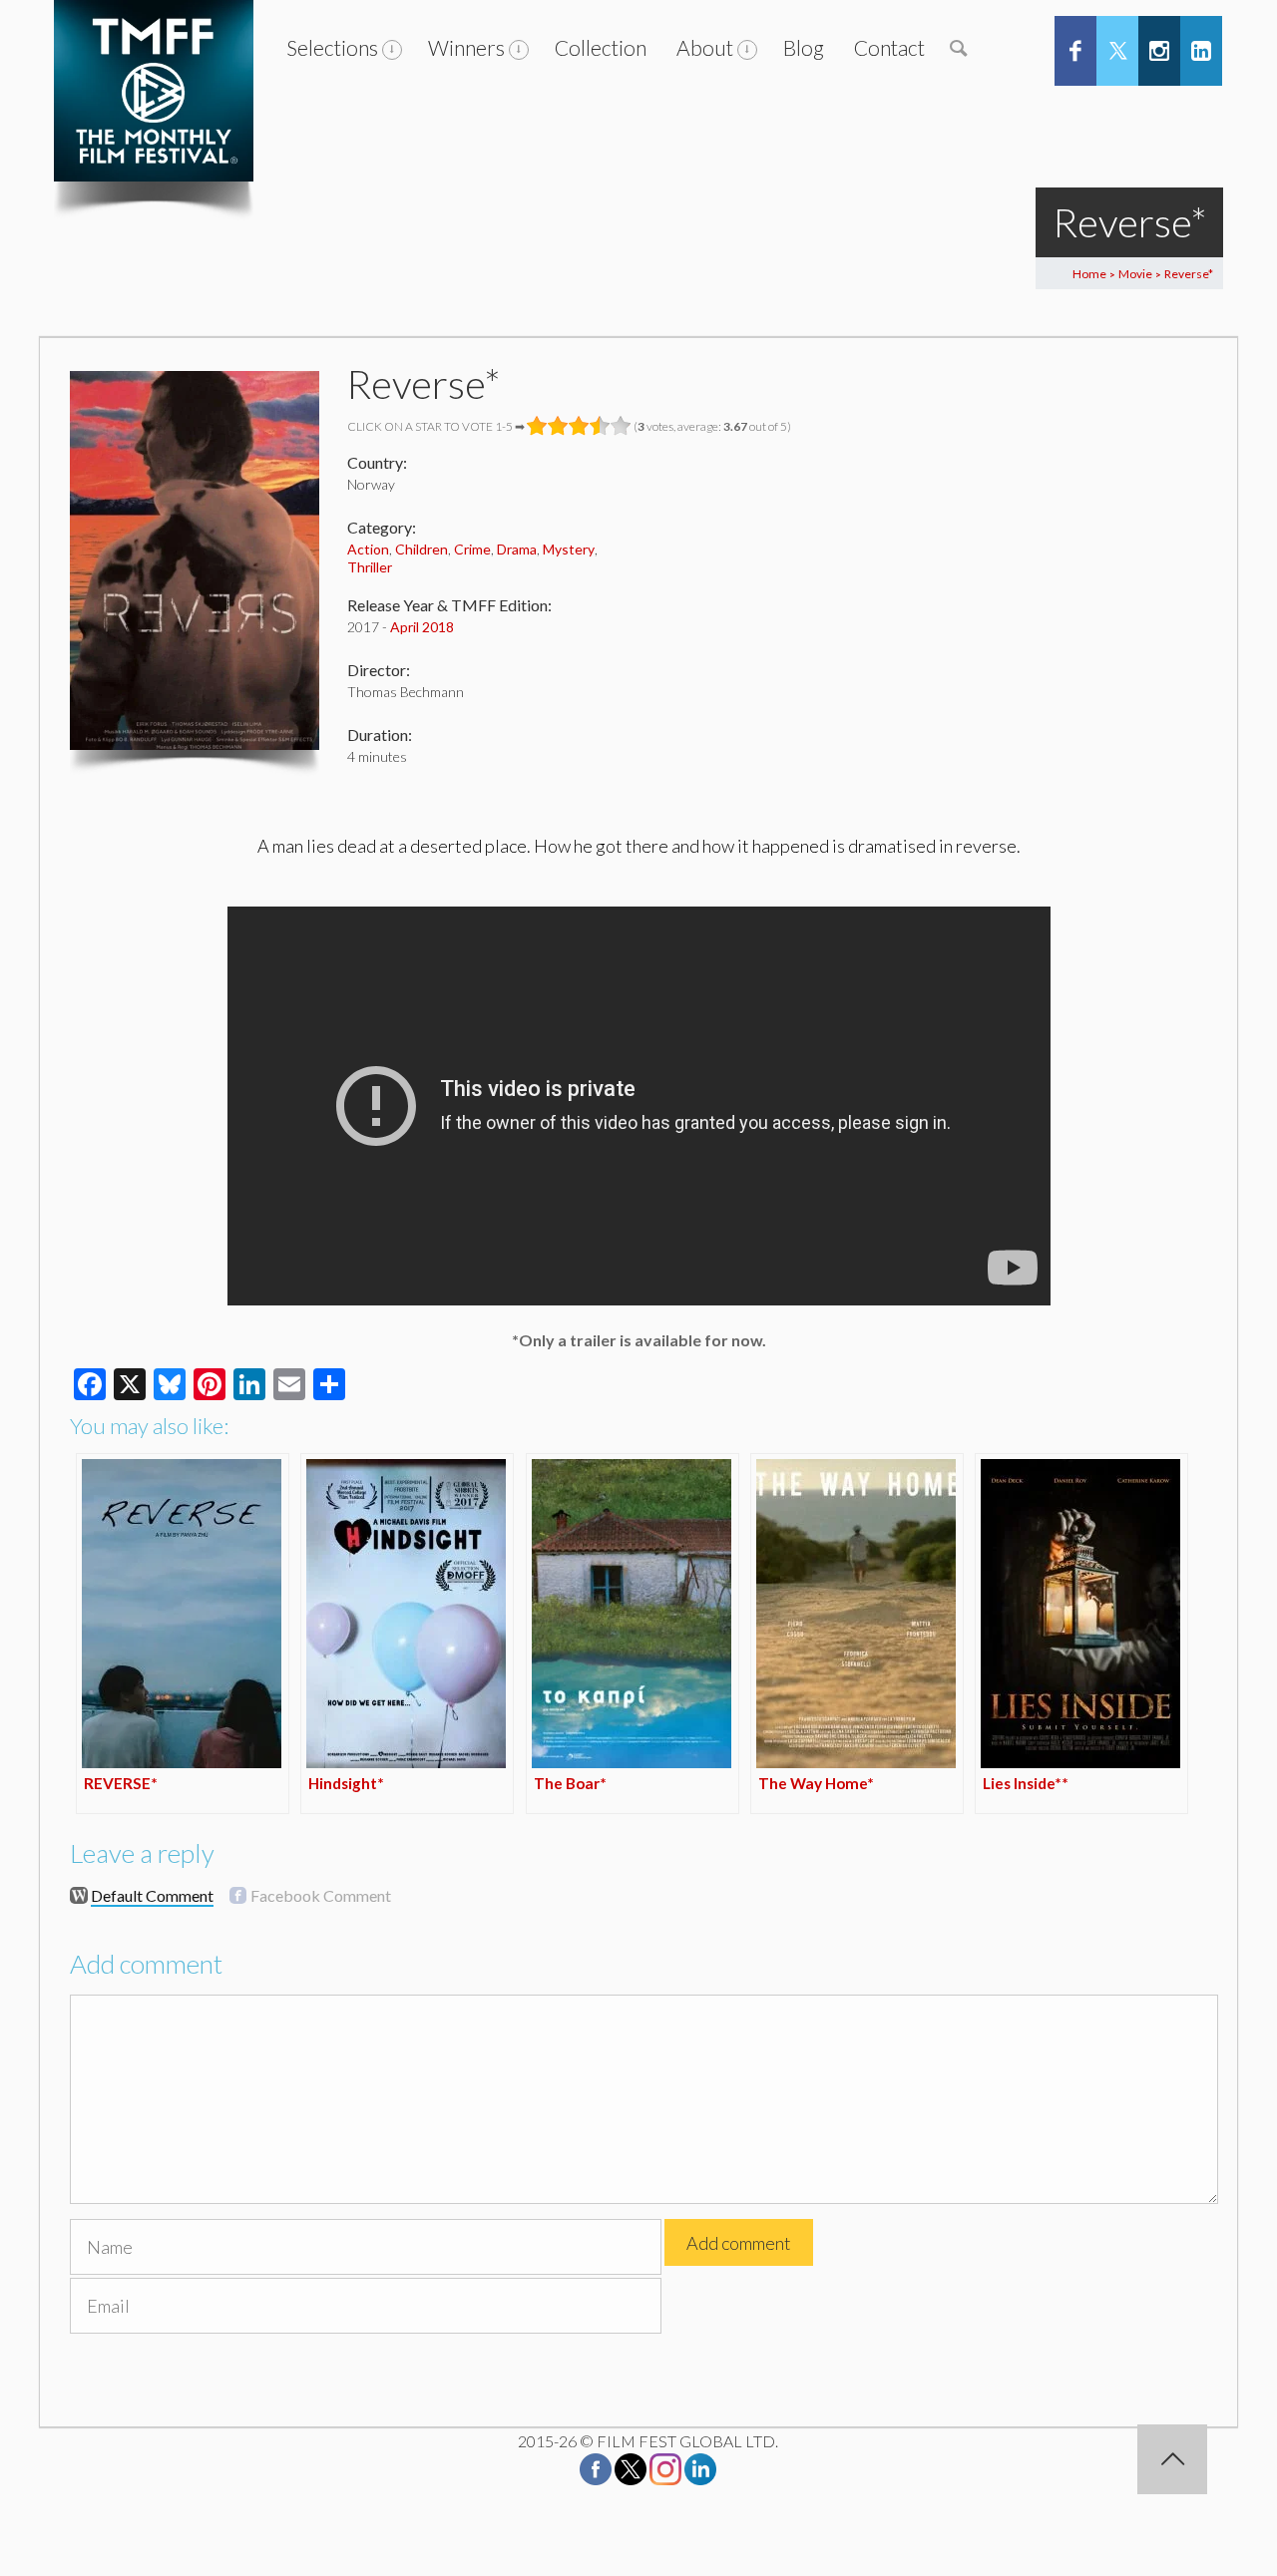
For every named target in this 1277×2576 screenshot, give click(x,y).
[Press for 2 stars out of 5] (558, 426)
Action (368, 549)
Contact (889, 47)
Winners (466, 47)
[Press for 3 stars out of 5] (579, 426)
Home (1089, 274)
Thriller (370, 567)
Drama (517, 549)
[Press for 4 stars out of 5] (600, 426)
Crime (472, 549)
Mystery (569, 549)
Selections (332, 47)
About (705, 47)
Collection (601, 47)
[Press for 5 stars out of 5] (621, 426)
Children (422, 549)
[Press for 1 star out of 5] (537, 426)
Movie (1135, 274)
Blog (804, 47)
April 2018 (422, 627)
